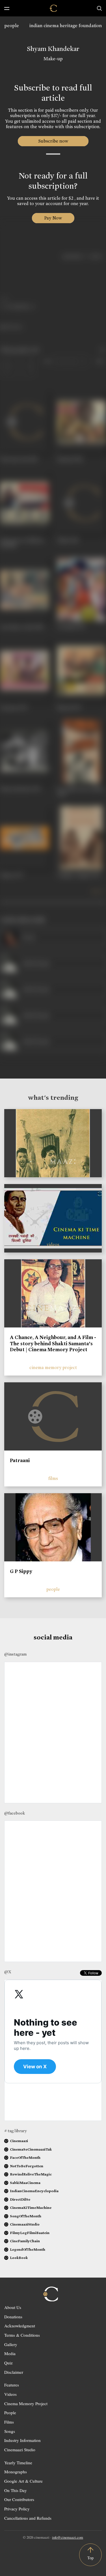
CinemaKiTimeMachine (31, 2208)
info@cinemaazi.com (68, 2537)
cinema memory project (53, 1367)
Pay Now (53, 218)
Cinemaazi (19, 2141)
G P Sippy (21, 1571)
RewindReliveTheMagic (31, 2174)
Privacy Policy (17, 2509)
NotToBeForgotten (27, 2166)
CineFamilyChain (25, 2241)
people (12, 26)
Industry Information (22, 2440)
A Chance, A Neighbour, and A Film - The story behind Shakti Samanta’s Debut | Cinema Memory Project (53, 1343)
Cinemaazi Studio (20, 2450)
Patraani (20, 1460)
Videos (10, 2394)
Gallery (11, 2344)
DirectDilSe (20, 2199)
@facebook (15, 1813)
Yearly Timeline (18, 2463)
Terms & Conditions (22, 2335)
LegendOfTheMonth (28, 2249)
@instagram (15, 1654)
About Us (13, 2307)
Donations (13, 2317)
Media (10, 2353)
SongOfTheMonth (26, 2216)
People (10, 2413)
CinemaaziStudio (25, 2224)
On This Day (16, 2490)
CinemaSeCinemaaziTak (31, 2149)
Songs (10, 2431)
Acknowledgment (20, 2326)
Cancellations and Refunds (28, 2518)
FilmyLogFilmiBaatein (30, 2233)
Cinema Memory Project (26, 2403)
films (53, 1478)
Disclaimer (14, 2372)
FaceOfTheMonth (25, 2158)
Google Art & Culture (23, 2481)
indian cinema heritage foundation (66, 26)
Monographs (16, 2472)
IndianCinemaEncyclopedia (34, 2191)
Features (12, 2385)
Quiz (8, 2363)
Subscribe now (53, 141)
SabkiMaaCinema (25, 2183)
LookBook (19, 2258)
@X (8, 1972)
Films (9, 2422)
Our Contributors (19, 2499)
